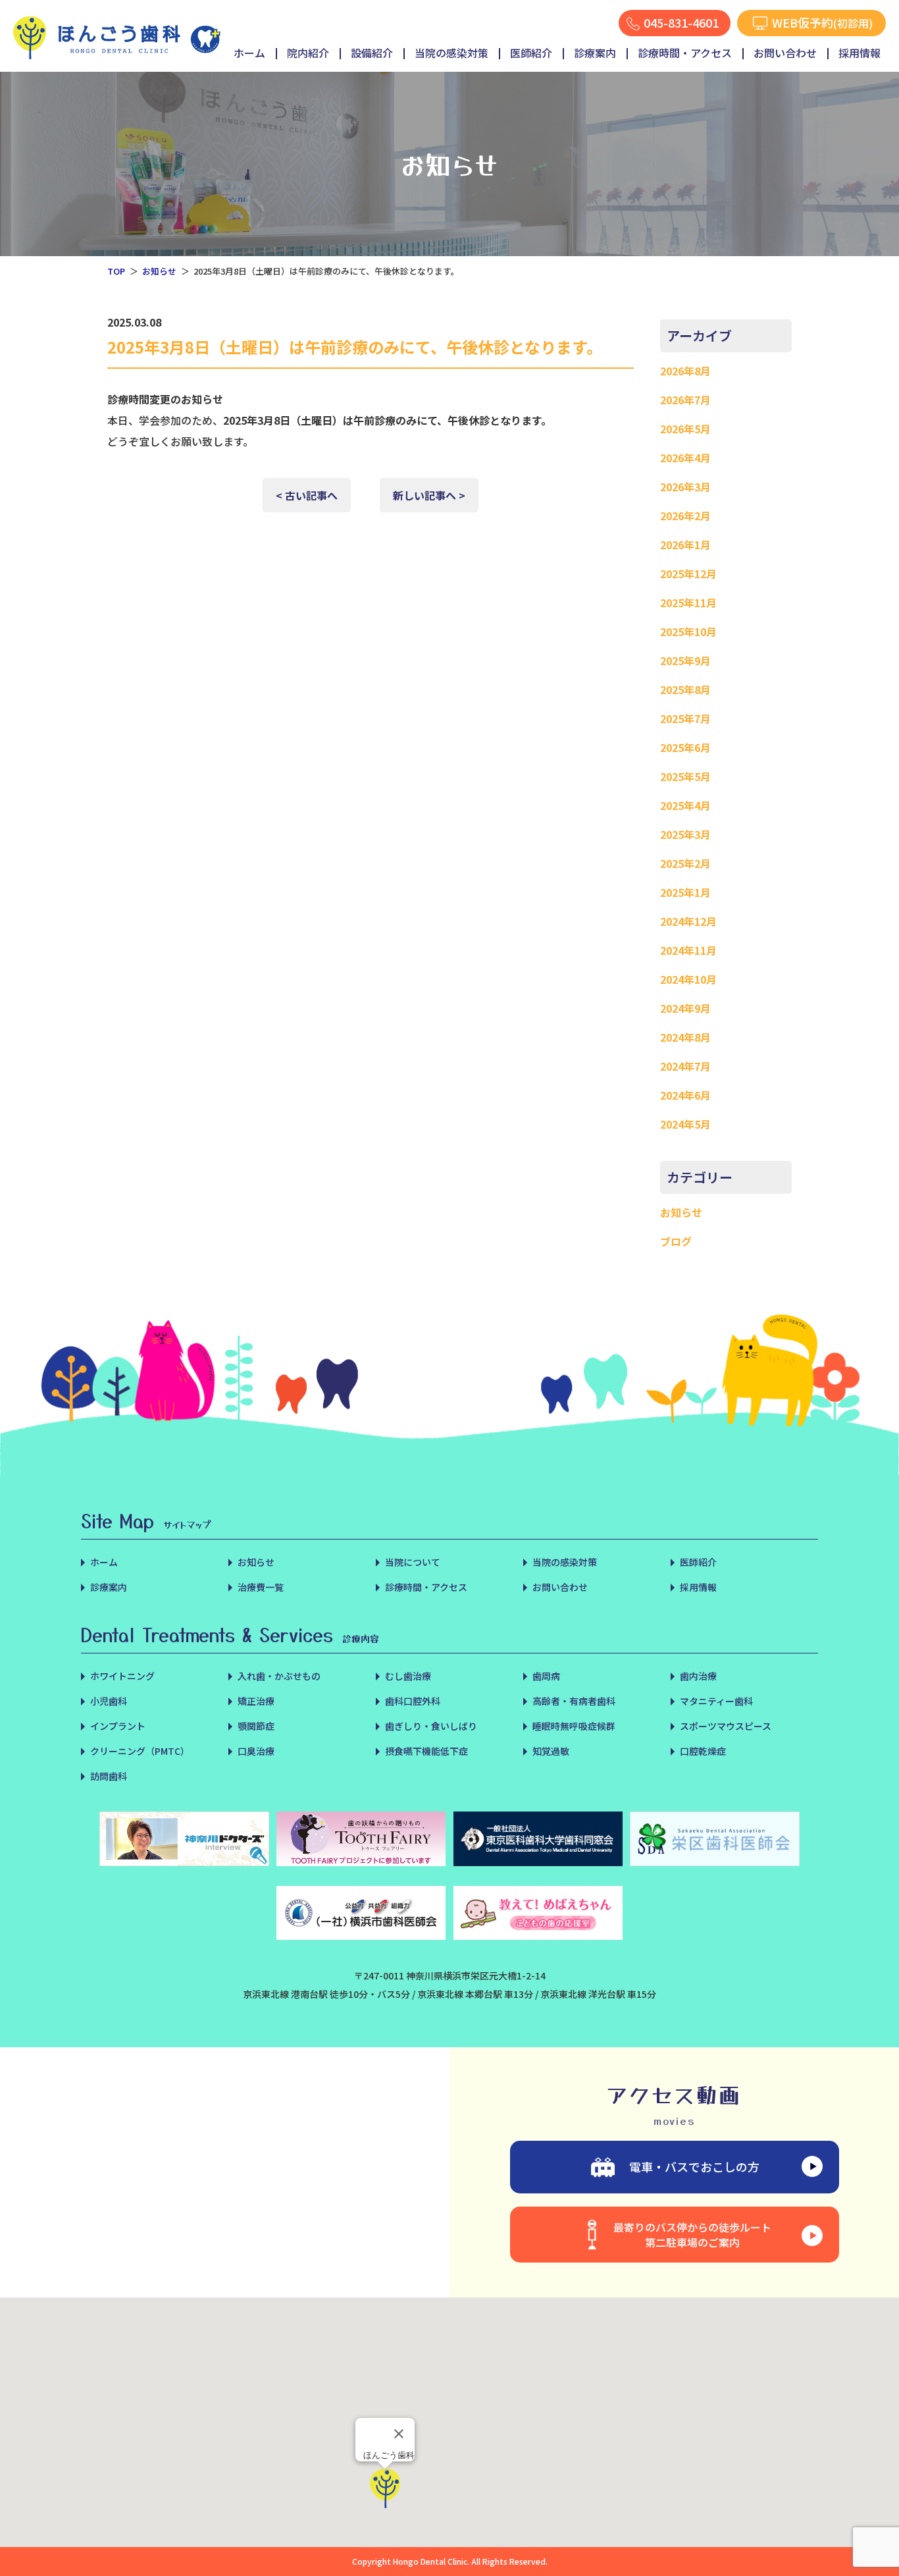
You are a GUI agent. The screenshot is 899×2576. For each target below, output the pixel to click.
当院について (413, 1562)
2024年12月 (688, 921)
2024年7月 (685, 1066)
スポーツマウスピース (726, 1726)
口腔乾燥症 (703, 1751)
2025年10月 (688, 631)
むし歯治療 (408, 1676)
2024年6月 (685, 1095)
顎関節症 (256, 1726)
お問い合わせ (785, 53)
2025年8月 (685, 689)
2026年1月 (685, 545)
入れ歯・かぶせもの (279, 1676)
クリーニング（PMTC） (140, 1751)
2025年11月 (688, 603)
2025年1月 (685, 892)
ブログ (676, 1241)
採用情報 (860, 53)
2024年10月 (688, 979)
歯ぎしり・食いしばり (431, 1726)
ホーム (249, 53)
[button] (385, 2488)
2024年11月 (688, 950)
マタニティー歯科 (716, 1701)
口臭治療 (256, 1751)
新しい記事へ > (429, 495)
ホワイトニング (122, 1676)
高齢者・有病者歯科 (574, 1701)
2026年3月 (685, 487)
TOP (116, 271)
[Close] (399, 2434)
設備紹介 (372, 53)
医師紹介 (531, 53)
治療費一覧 (261, 1587)
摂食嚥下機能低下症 (426, 1751)
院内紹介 (308, 53)
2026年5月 (685, 429)
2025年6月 (685, 747)
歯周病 (546, 1676)
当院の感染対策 (451, 53)
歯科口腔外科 (413, 1701)
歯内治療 (698, 1676)
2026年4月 (685, 458)
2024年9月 (685, 1008)
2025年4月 (685, 805)
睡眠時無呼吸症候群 (574, 1726)
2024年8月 (685, 1037)
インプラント (118, 1726)
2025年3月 (685, 834)
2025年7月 (685, 718)
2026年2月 (685, 516)
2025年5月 (685, 776)
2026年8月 (685, 371)
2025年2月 (685, 863)
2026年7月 (685, 400)
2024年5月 (685, 1124)
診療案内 (595, 53)
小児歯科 (109, 1701)
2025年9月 (685, 660)
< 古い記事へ (307, 495)
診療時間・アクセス (685, 53)
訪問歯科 (109, 1776)
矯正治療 (256, 1701)
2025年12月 (688, 574)
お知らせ (159, 271)
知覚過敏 (551, 1751)
